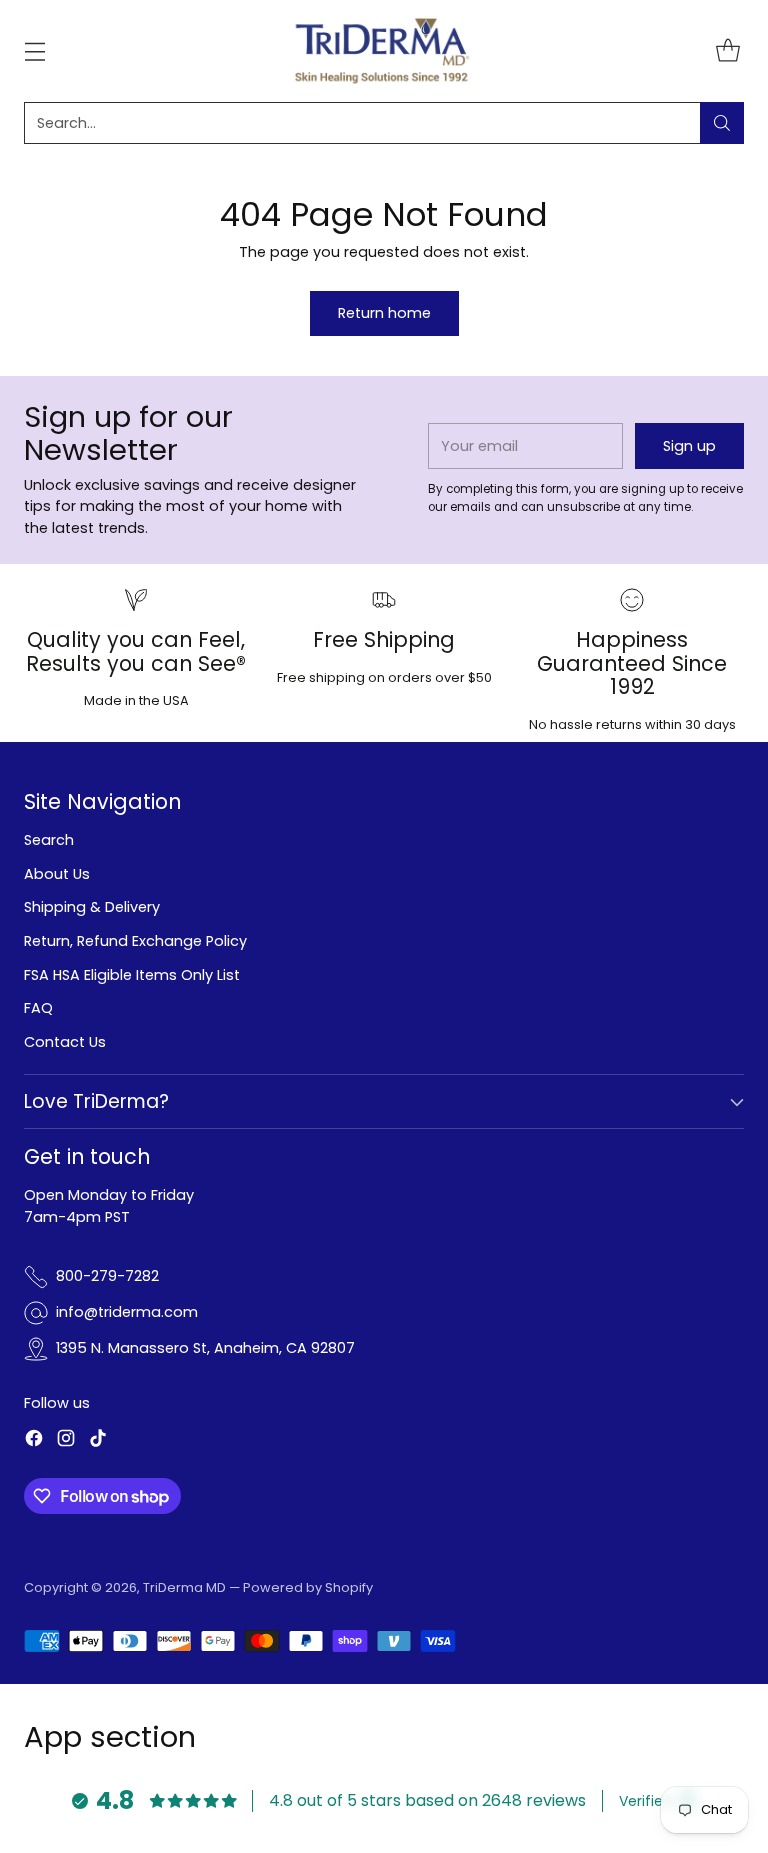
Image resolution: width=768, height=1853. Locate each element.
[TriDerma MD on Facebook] (34, 1441)
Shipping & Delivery (92, 907)
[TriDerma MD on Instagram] (66, 1441)
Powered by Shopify (308, 1587)
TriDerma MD (186, 1587)
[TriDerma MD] (384, 51)
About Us (57, 874)
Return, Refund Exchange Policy (135, 941)
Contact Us (65, 1042)
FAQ (38, 1008)
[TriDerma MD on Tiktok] (98, 1441)
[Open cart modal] (727, 50)
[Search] (722, 123)
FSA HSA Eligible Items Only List (132, 975)
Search (49, 840)
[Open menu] (34, 50)
